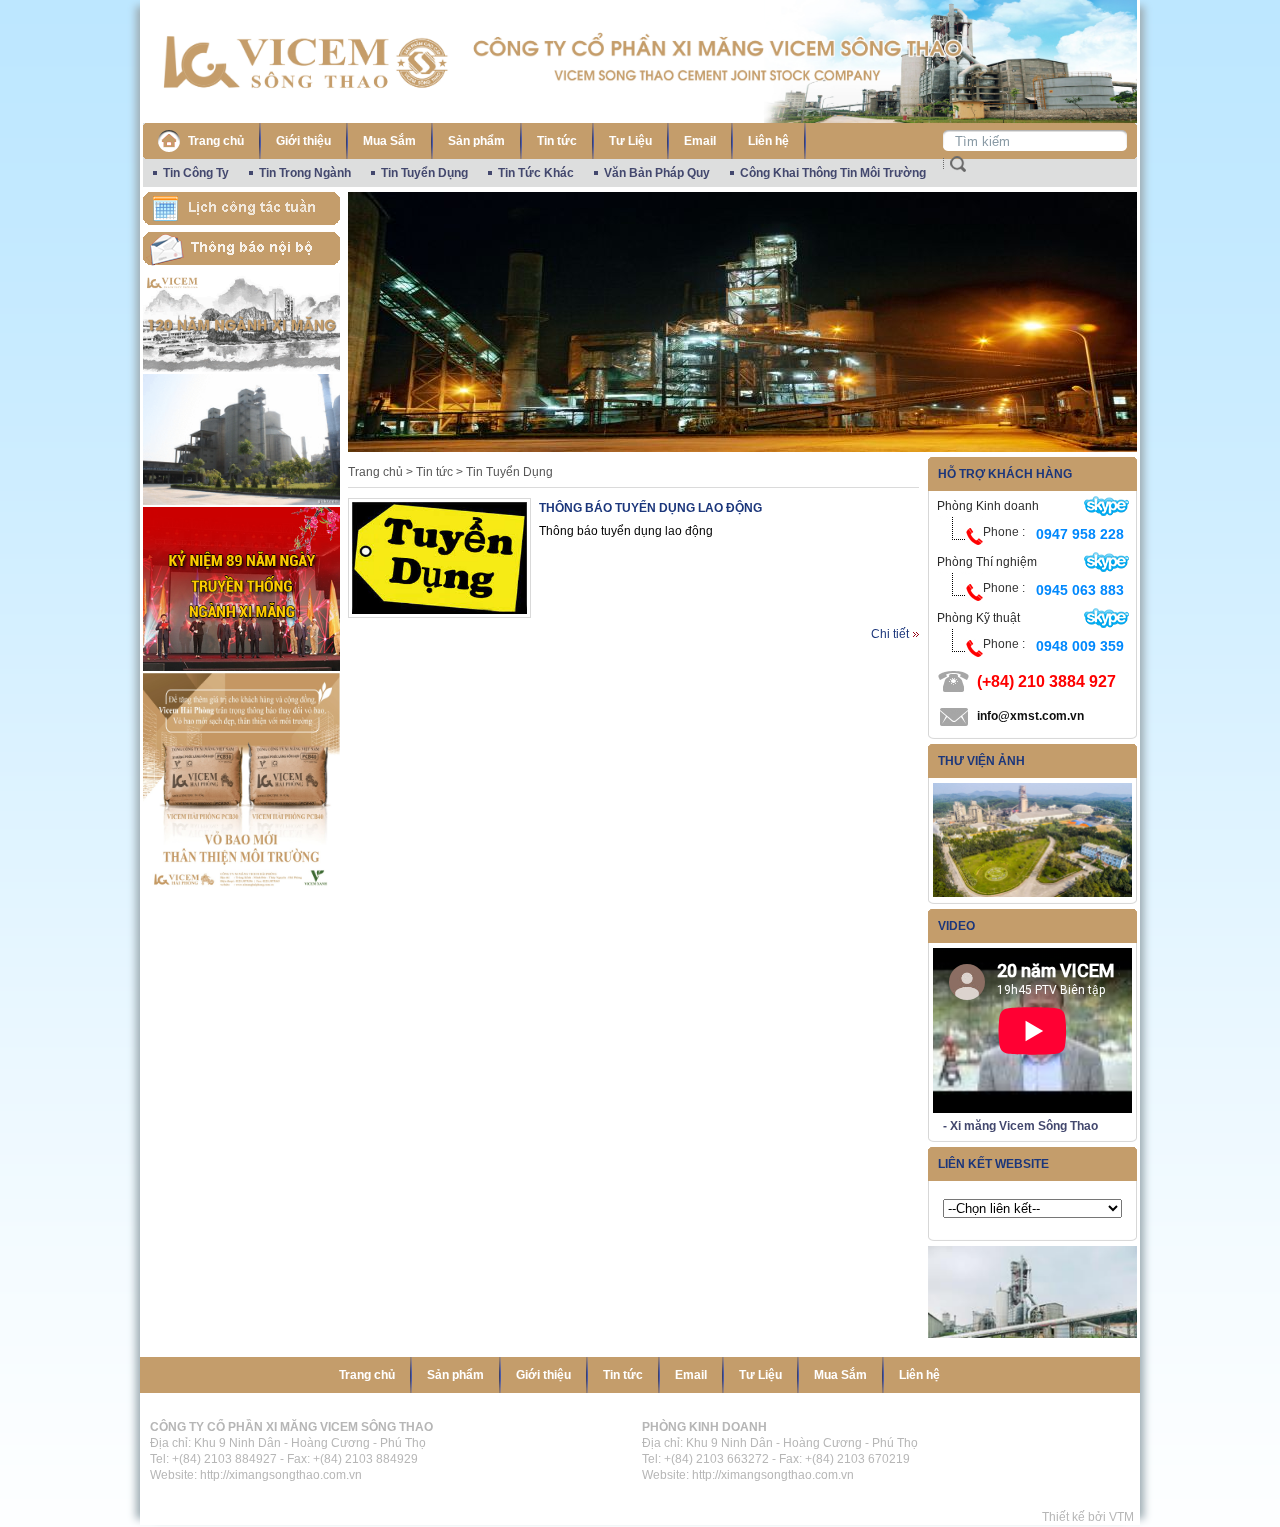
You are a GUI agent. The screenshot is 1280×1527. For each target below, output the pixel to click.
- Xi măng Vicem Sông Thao (1020, 1126)
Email (700, 141)
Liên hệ (768, 141)
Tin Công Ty (196, 173)
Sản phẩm (476, 141)
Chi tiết (890, 634)
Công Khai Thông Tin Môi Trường (833, 173)
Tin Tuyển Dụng (424, 173)
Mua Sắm (389, 141)
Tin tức (557, 141)
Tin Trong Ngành (305, 173)
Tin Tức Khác (536, 173)
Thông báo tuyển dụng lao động (650, 508)
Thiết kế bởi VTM (1091, 1517)
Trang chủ (216, 141)
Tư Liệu (630, 141)
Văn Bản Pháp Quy (657, 173)
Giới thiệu (303, 141)
